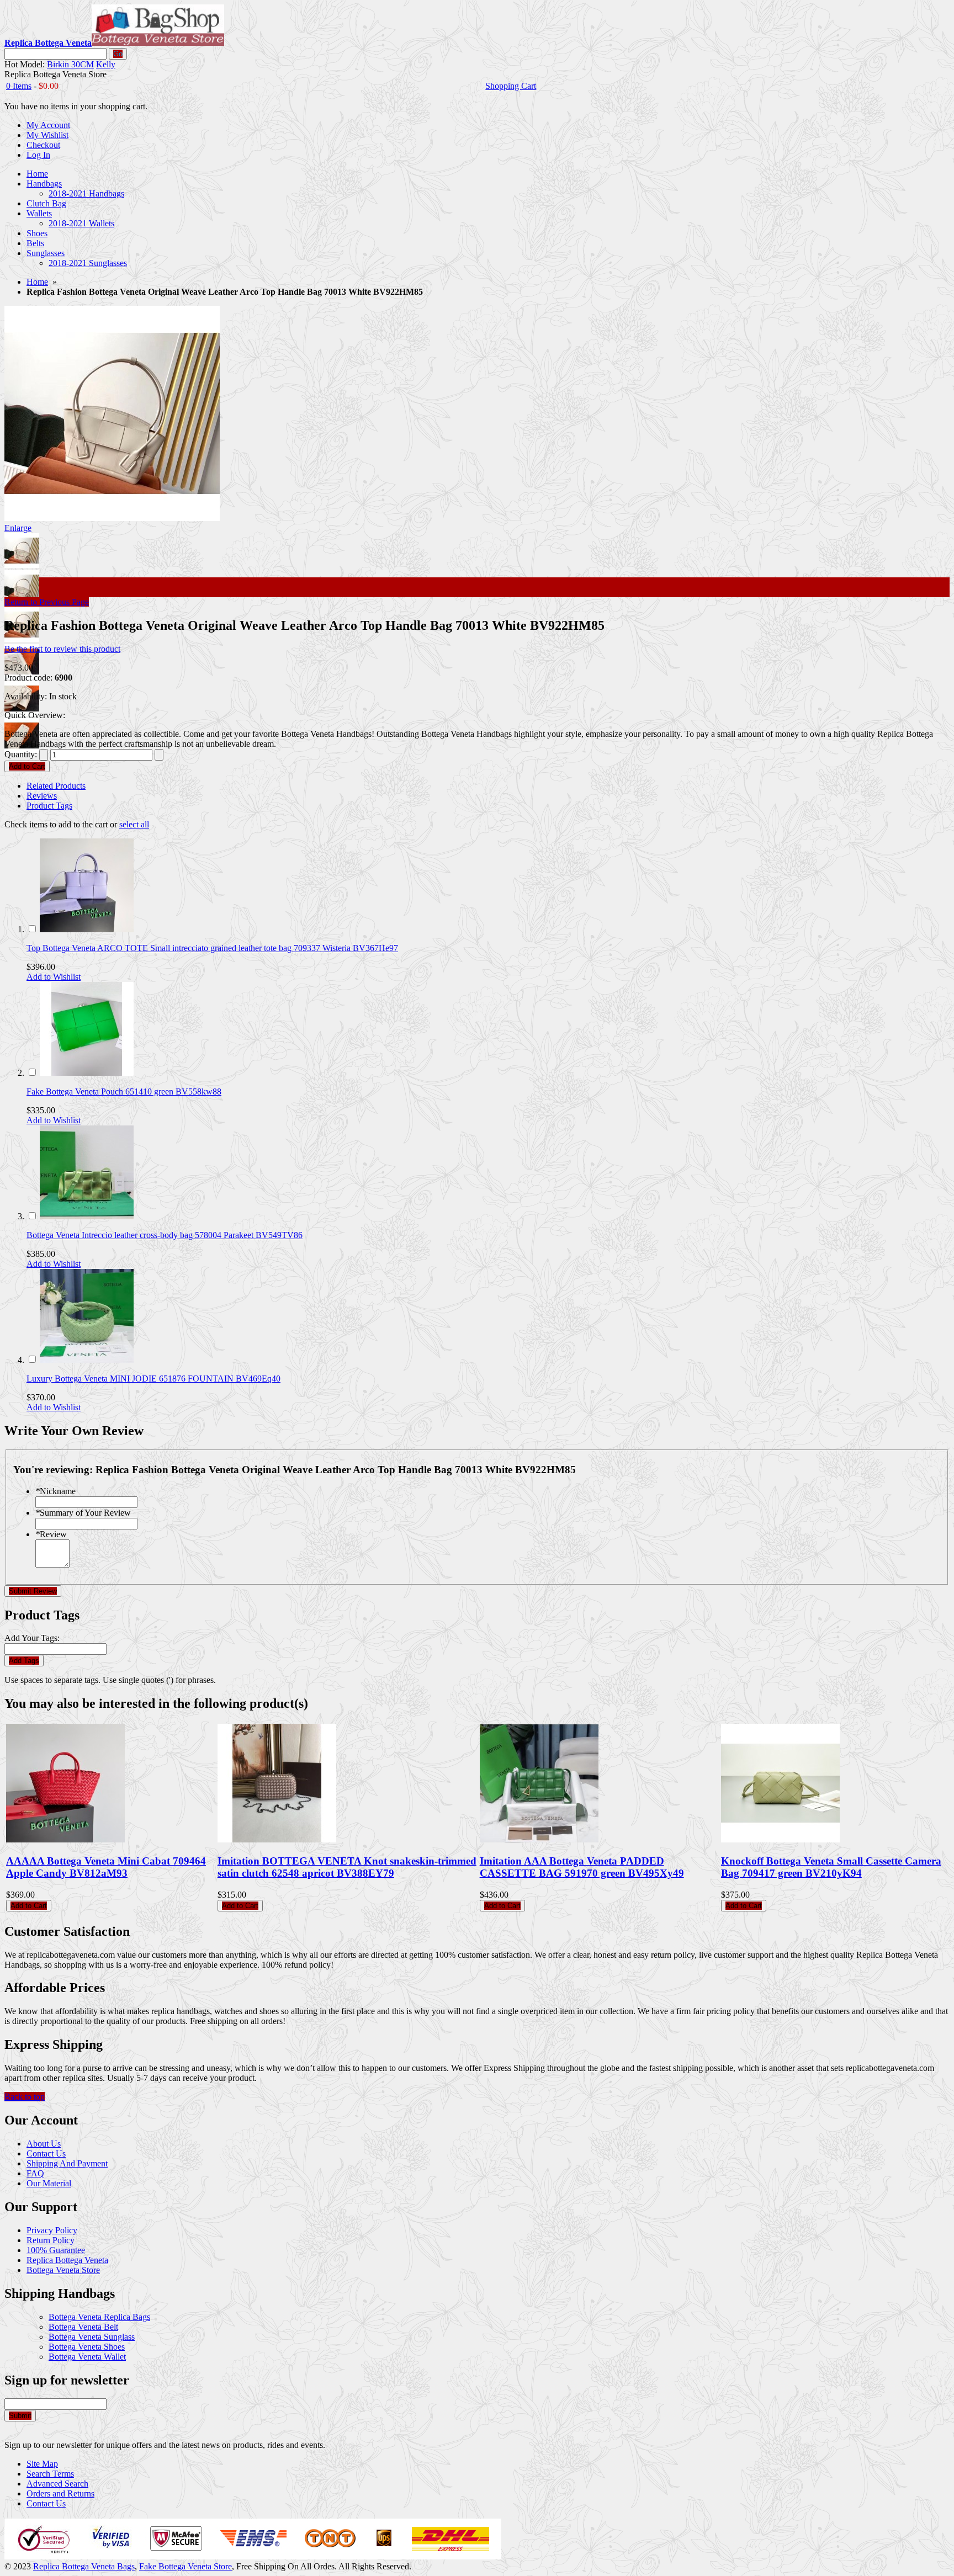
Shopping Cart (511, 86)
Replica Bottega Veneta (67, 2260)
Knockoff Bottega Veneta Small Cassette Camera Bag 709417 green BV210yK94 (831, 1867)
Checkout (43, 145)
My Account (48, 125)
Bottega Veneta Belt (83, 2327)
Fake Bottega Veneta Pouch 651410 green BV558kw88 (124, 1092)
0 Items (19, 86)
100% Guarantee (56, 2250)
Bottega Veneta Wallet (87, 2357)
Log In (38, 155)
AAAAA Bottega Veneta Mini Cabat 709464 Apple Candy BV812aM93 (106, 1867)
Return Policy (51, 2240)
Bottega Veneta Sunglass (92, 2337)
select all (134, 824)
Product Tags (49, 806)
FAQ (35, 2173)
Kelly (106, 64)
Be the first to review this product (62, 649)
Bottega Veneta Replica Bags (99, 2317)
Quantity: (21, 754)
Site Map (42, 2464)
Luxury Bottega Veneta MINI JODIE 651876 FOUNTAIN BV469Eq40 (153, 1379)
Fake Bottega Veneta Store (185, 2566)
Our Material (49, 2183)
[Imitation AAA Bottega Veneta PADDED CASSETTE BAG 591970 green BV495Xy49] (539, 1839)
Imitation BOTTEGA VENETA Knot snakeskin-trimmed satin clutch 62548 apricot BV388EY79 (347, 1867)
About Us (44, 2144)
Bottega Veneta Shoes (87, 2347)
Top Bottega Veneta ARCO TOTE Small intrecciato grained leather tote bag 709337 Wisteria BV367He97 (212, 948)
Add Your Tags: (32, 1638)
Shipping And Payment (67, 2163)
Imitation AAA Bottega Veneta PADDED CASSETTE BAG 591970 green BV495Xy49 (582, 1867)
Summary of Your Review (83, 1513)
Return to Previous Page (47, 602)
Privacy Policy (52, 2230)
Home (37, 282)
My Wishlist (47, 135)
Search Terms (50, 2474)
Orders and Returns (60, 2493)
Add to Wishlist (54, 977)
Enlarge (18, 528)
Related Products (56, 786)
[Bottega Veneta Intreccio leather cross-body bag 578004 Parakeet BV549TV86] (87, 1216)
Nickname (55, 1491)
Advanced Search (57, 2484)
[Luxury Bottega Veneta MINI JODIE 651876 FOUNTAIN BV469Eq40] (87, 1360)
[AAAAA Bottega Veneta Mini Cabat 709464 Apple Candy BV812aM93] (65, 1839)
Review (51, 1534)
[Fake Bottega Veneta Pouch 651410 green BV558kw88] (87, 1073)
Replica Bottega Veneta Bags (84, 2566)
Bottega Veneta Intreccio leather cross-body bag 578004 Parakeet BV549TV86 (165, 1235)
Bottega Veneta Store (63, 2270)
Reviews (42, 796)
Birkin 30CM (70, 64)
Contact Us (46, 2153)
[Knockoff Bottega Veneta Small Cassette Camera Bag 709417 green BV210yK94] (780, 1839)
